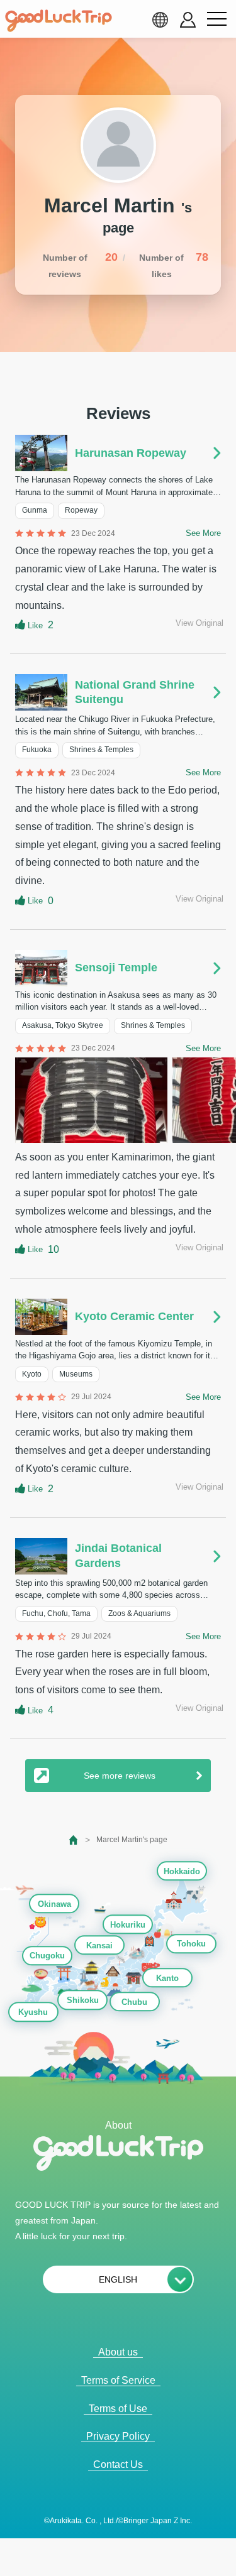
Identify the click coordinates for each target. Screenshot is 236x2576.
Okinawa (54, 1904)
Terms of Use (118, 2409)
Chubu (134, 2002)
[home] (59, 21)
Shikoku (83, 2001)
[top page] (74, 1840)
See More (203, 533)
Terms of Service (118, 2380)
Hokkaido (182, 1871)
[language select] (160, 19)
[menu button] (216, 19)
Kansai (99, 1946)
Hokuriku (128, 1925)
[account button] (188, 20)
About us (118, 2352)
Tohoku (191, 1944)
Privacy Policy (118, 2436)
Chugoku (47, 1956)
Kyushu (33, 2012)
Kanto (167, 1978)
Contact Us (118, 2464)
